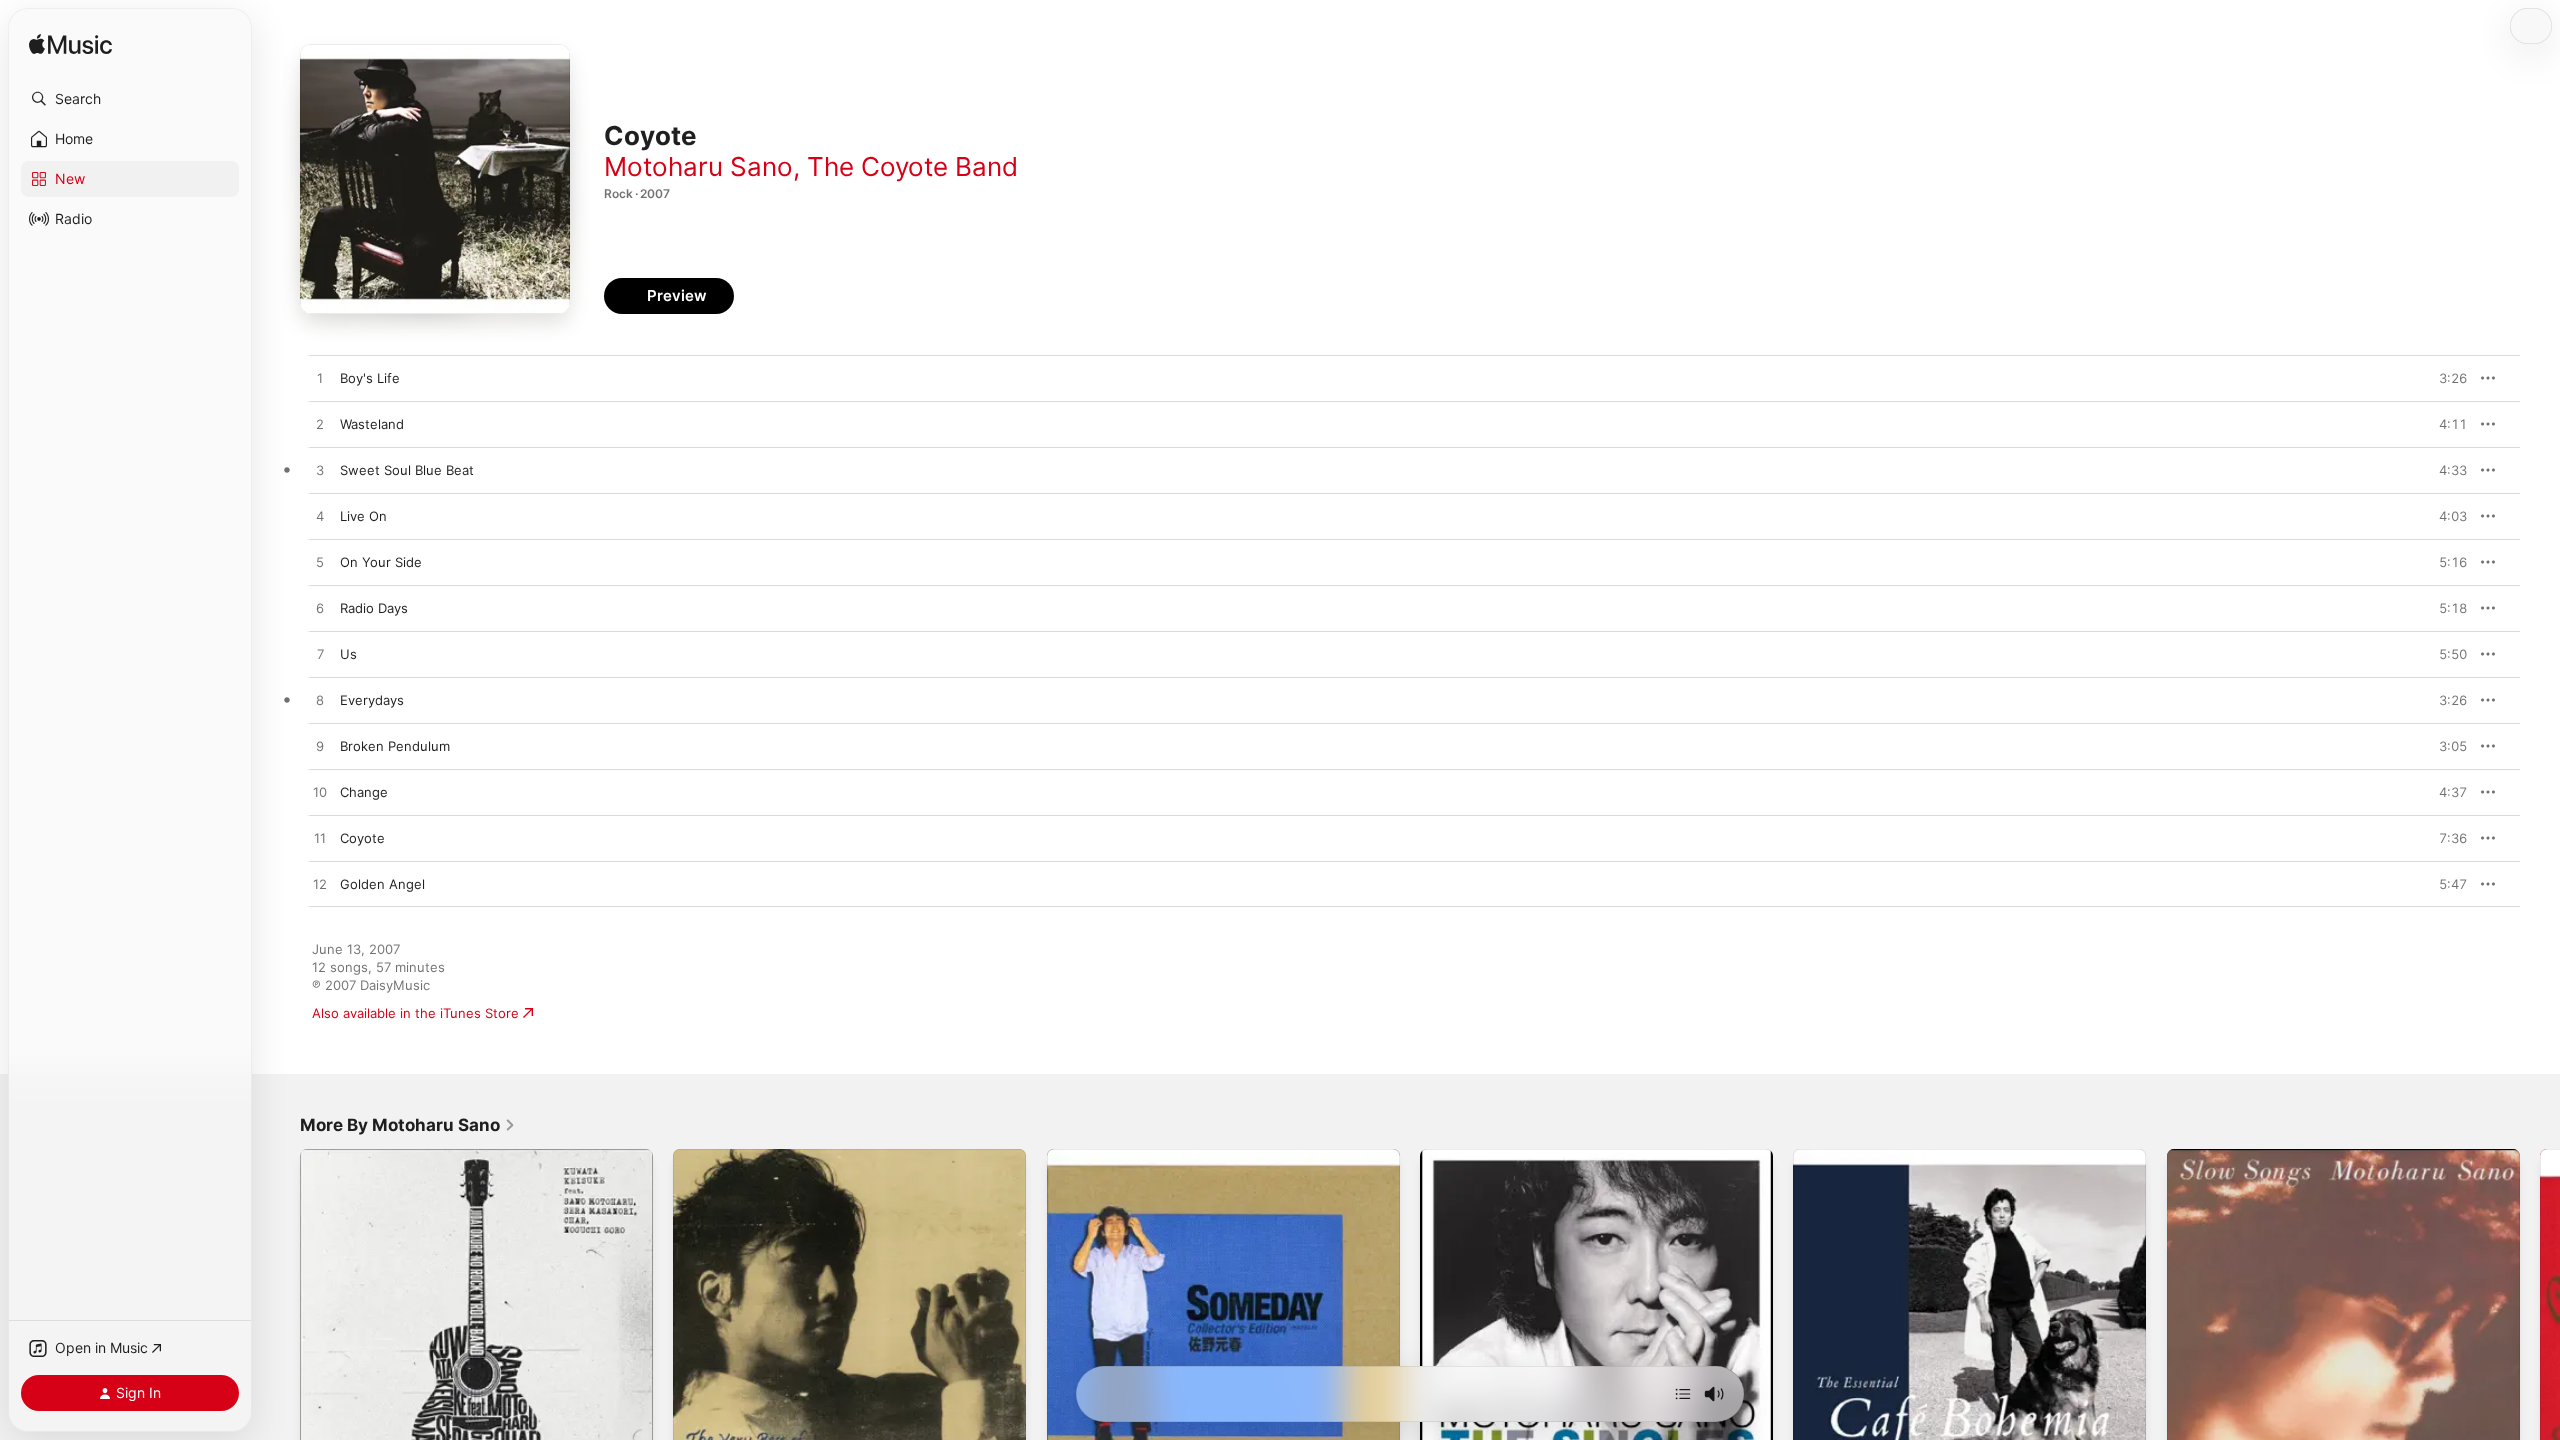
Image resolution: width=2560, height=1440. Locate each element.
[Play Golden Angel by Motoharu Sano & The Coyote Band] (320, 885)
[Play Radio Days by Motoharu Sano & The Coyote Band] (320, 609)
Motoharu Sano (698, 166)
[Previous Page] (280, 1326)
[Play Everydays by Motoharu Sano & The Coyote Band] (320, 701)
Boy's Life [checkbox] (370, 378)
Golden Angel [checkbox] (382, 884)
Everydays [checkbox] (372, 700)
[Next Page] (2540, 1326)
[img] (70, 45)
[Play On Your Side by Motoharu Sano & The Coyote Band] (320, 563)
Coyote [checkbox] (362, 838)
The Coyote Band (912, 166)
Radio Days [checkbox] (374, 608)
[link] (408, 1125)
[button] (130, 99)
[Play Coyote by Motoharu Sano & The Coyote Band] (320, 839)
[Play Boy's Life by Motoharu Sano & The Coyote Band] (320, 379)
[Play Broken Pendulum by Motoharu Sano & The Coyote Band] (320, 747)
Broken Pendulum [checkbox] (395, 746)
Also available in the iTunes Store (415, 1013)
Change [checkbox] (364, 792)
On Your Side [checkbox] (381, 562)
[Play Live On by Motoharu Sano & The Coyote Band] (320, 517)
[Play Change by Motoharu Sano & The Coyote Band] (320, 793)
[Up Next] (1683, 1394)
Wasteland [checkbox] (372, 424)
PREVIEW (2445, 378)
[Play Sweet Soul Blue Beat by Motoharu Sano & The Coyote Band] (320, 471)
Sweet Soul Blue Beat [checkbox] (407, 470)
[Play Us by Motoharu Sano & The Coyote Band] (320, 655)
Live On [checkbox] (363, 516)
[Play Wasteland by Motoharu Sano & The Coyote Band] (320, 425)
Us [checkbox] (348, 654)
